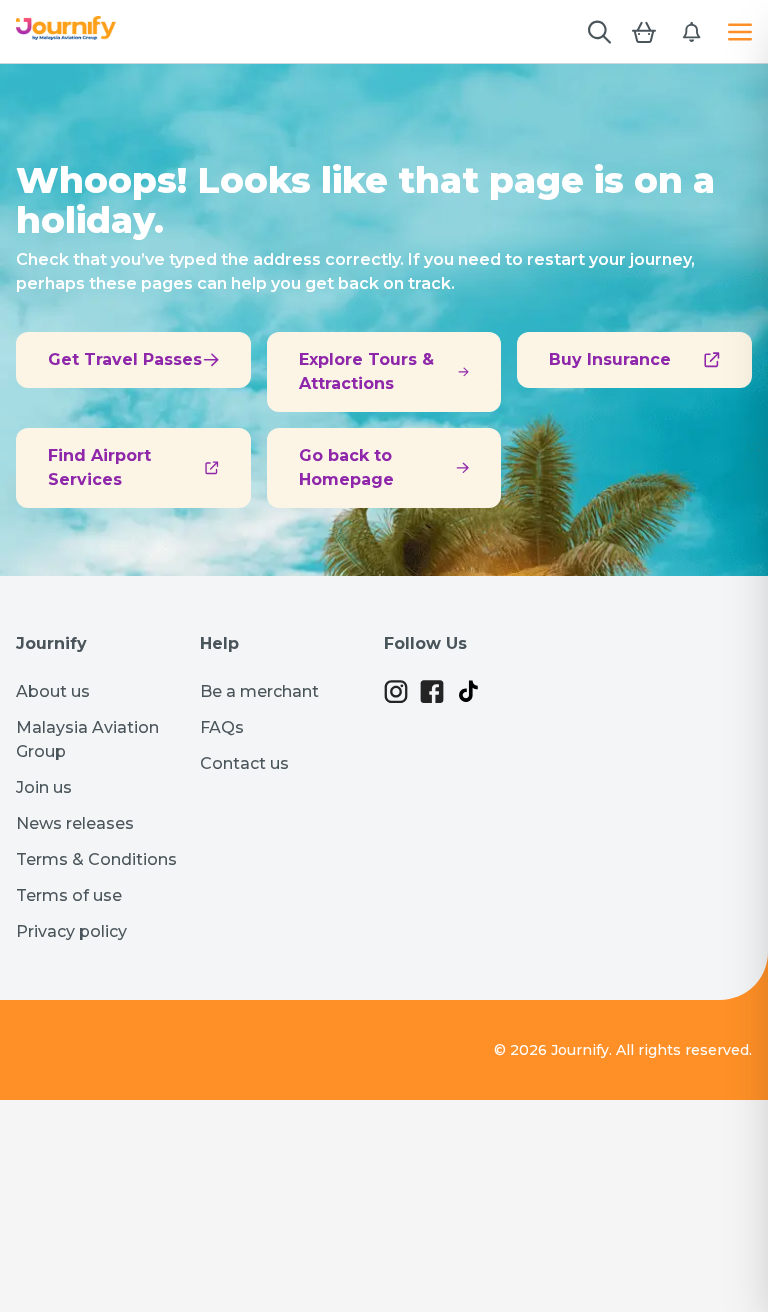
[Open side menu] (740, 32)
